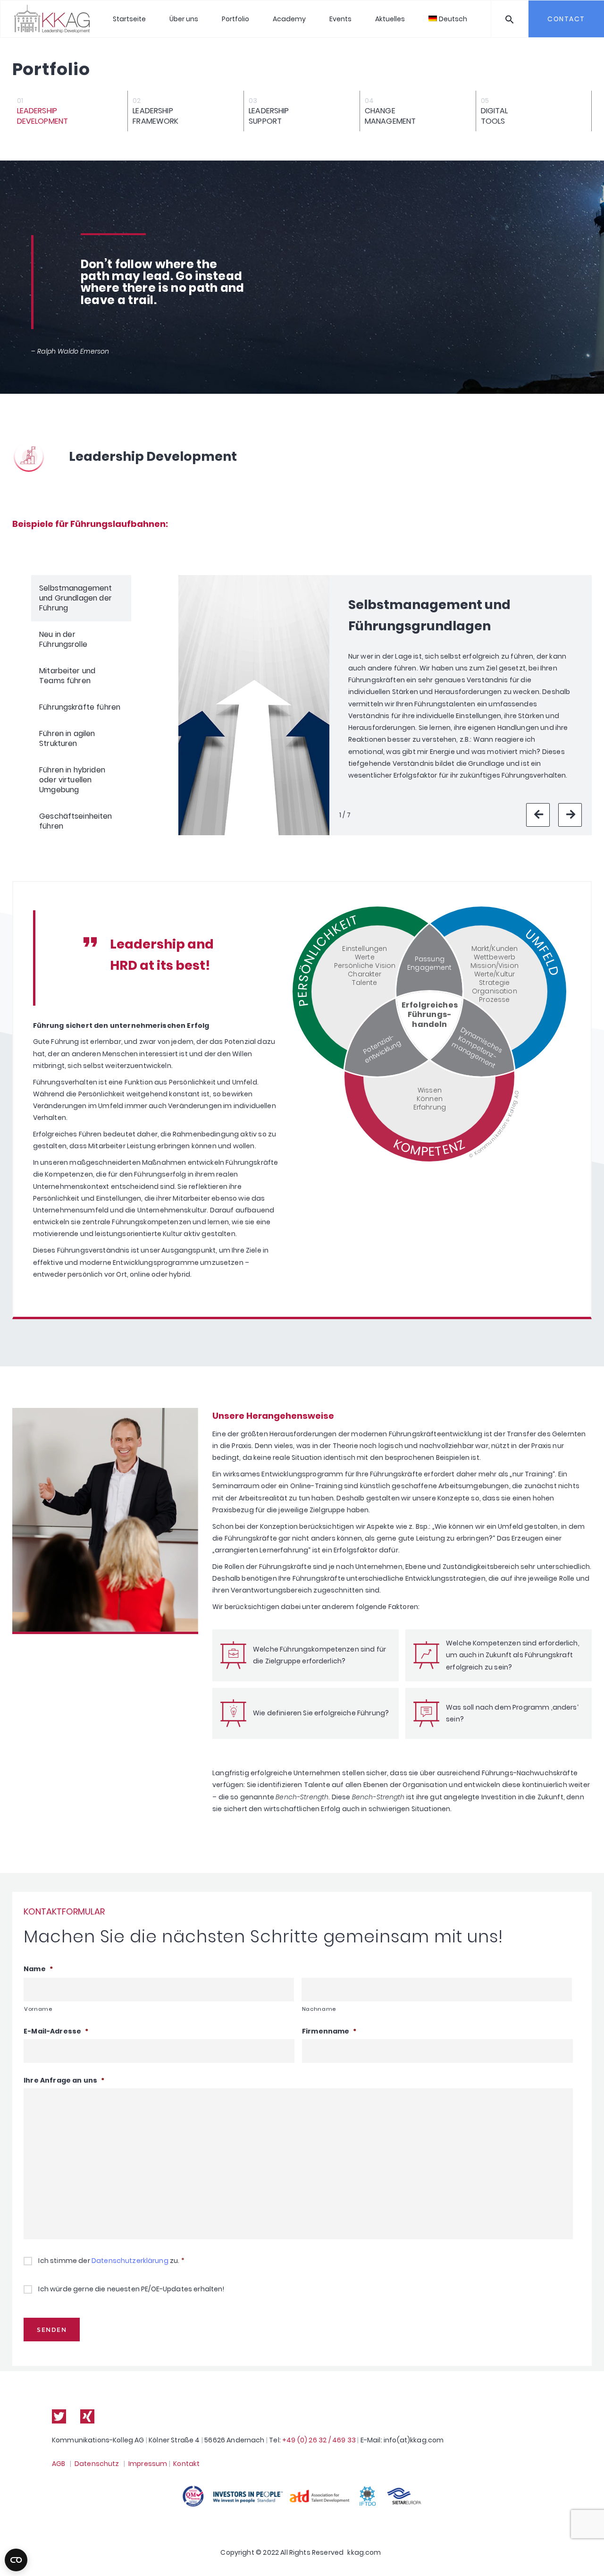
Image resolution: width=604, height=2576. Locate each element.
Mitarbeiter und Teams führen (67, 676)
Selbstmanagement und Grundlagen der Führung (75, 598)
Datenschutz (97, 2464)
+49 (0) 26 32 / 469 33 (319, 2440)
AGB (59, 2464)
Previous (538, 815)
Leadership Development (43, 116)
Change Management (390, 116)
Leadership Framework (155, 116)
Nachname (319, 2009)
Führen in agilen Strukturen (67, 738)
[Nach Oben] (587, 2555)
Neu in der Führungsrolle (63, 639)
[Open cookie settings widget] (16, 2560)
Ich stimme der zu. (111, 2261)
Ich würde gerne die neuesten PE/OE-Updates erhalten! (131, 2289)
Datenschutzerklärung (130, 2261)
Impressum (148, 2464)
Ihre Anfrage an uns (64, 2080)
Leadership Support (269, 116)
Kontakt (186, 2464)
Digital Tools (495, 116)
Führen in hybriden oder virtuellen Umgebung (72, 780)
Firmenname (329, 2031)
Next (570, 815)
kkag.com (364, 2552)
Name (38, 1969)
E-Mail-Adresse (56, 2031)
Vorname (38, 2009)
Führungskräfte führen (80, 707)
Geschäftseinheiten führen (76, 821)
